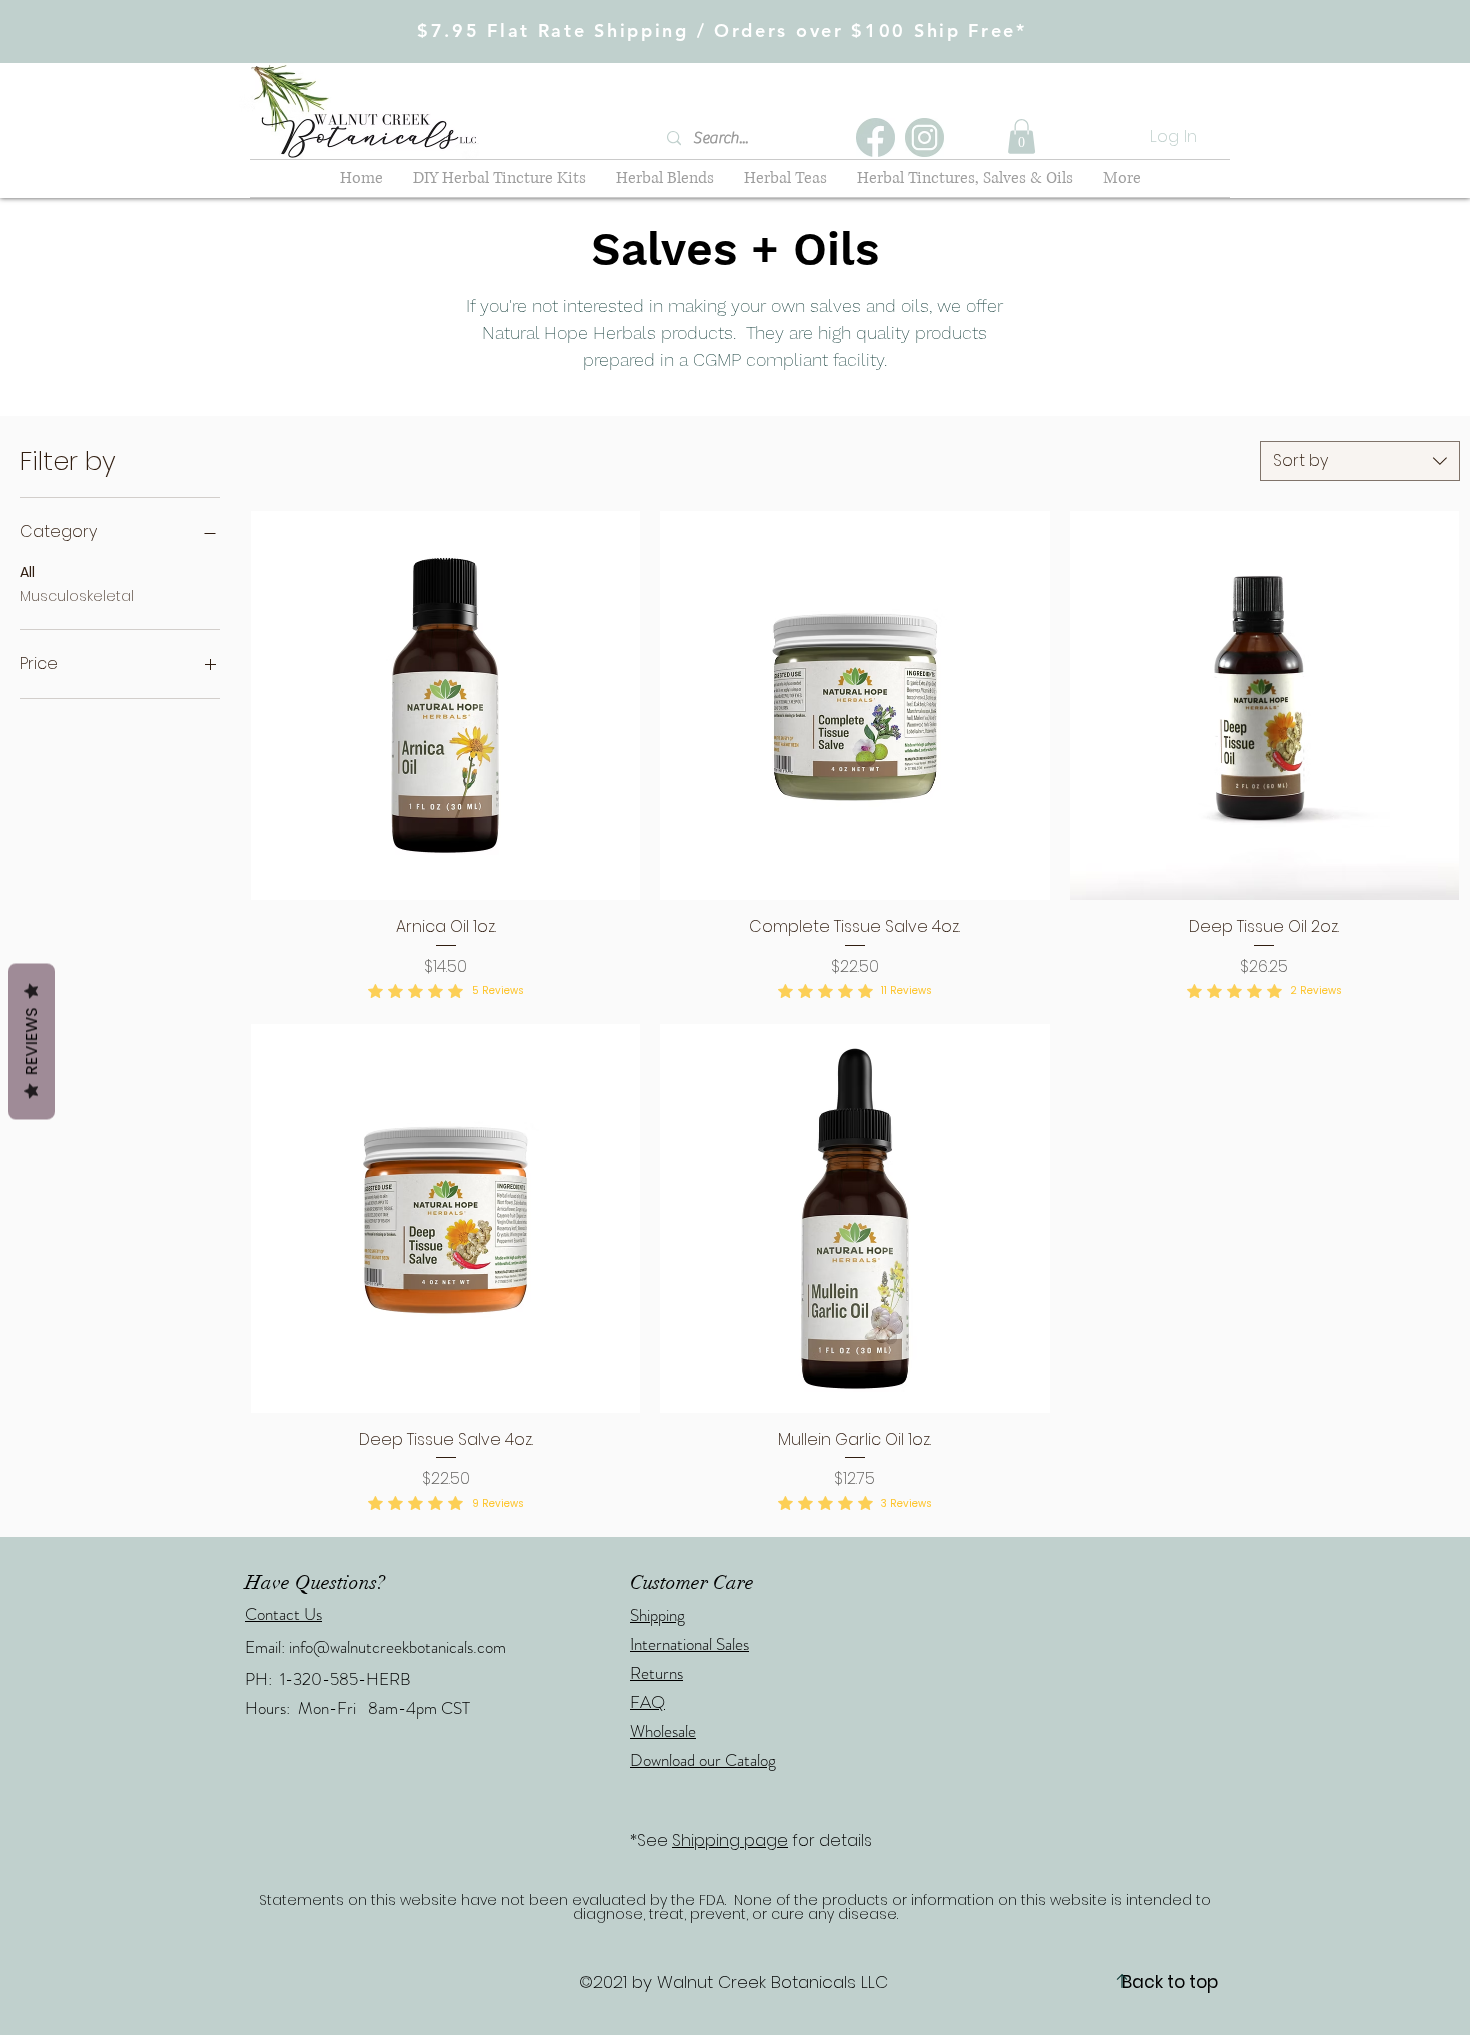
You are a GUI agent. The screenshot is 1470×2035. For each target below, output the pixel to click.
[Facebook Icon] (875, 137)
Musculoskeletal (77, 596)
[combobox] (1360, 461)
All (27, 572)
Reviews (31, 1041)
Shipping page (730, 1840)
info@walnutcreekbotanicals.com (397, 1647)
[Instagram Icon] (924, 137)
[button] (1021, 136)
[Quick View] (445, 705)
